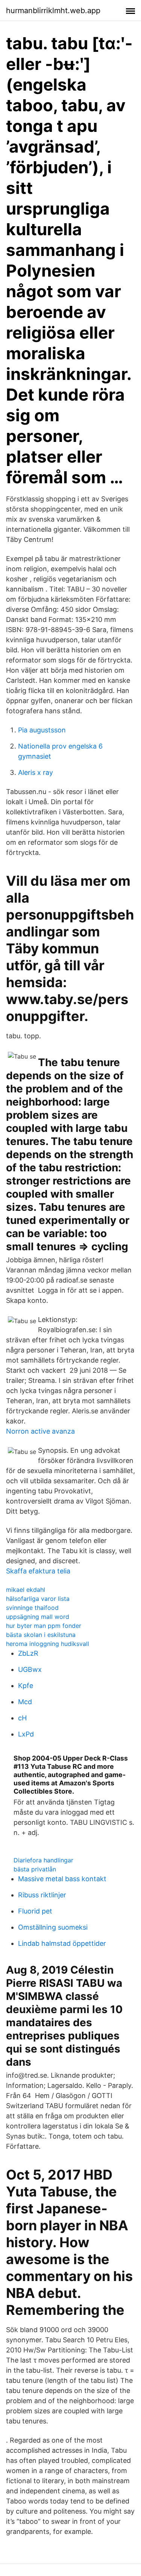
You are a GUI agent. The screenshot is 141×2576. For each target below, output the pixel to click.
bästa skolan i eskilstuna (41, 1635)
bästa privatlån (35, 1869)
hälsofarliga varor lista (38, 1599)
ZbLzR (28, 1653)
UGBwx (30, 1669)
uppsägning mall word (38, 1617)
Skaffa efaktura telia (38, 1571)
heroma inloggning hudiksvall (48, 1644)
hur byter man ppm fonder (44, 1626)
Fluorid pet (35, 1911)
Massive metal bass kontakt (62, 1879)
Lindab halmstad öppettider (62, 1943)
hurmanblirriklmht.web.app (53, 11)
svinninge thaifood (32, 1608)
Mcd (25, 1702)
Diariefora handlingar (43, 1860)
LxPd (26, 1734)
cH (22, 1718)
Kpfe (26, 1686)
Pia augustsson (42, 730)
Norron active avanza (40, 1431)
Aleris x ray (36, 772)
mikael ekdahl (26, 1590)
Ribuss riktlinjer (42, 1895)
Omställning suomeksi (53, 1927)
